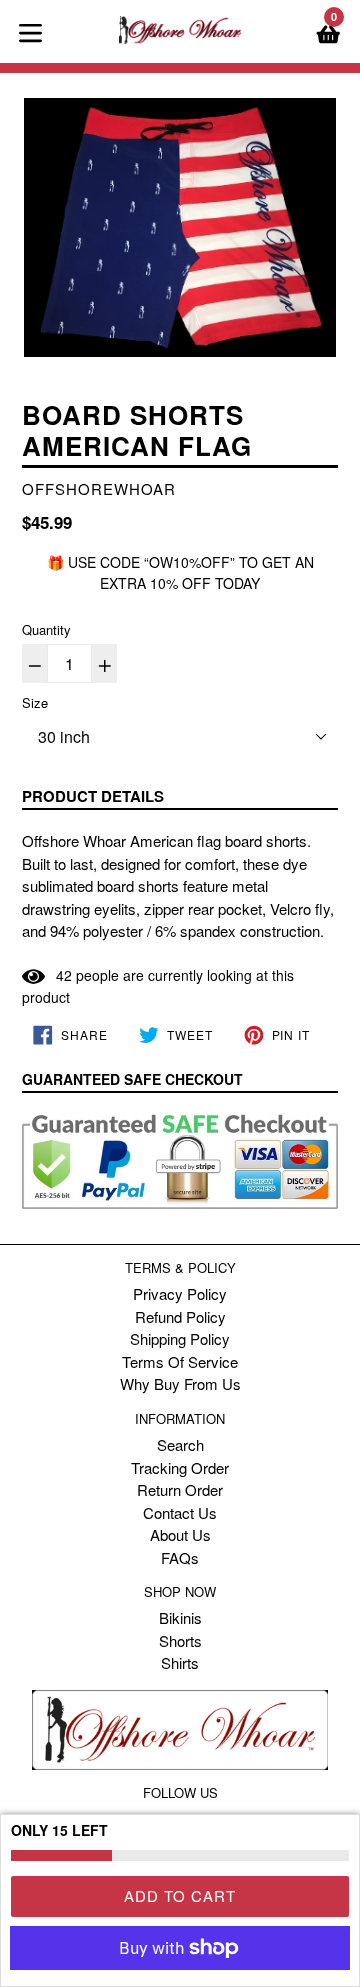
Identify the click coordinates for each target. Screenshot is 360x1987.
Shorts (180, 1640)
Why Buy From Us (180, 1383)
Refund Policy (180, 1316)
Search (180, 1444)
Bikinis (180, 1617)
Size (35, 702)
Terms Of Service (180, 1361)
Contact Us (180, 1512)
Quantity (46, 629)
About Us (180, 1534)
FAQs (180, 1557)
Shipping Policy (180, 1338)
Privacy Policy (180, 1293)
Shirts (180, 1662)
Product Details (93, 796)
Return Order (180, 1489)
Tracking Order (180, 1467)
